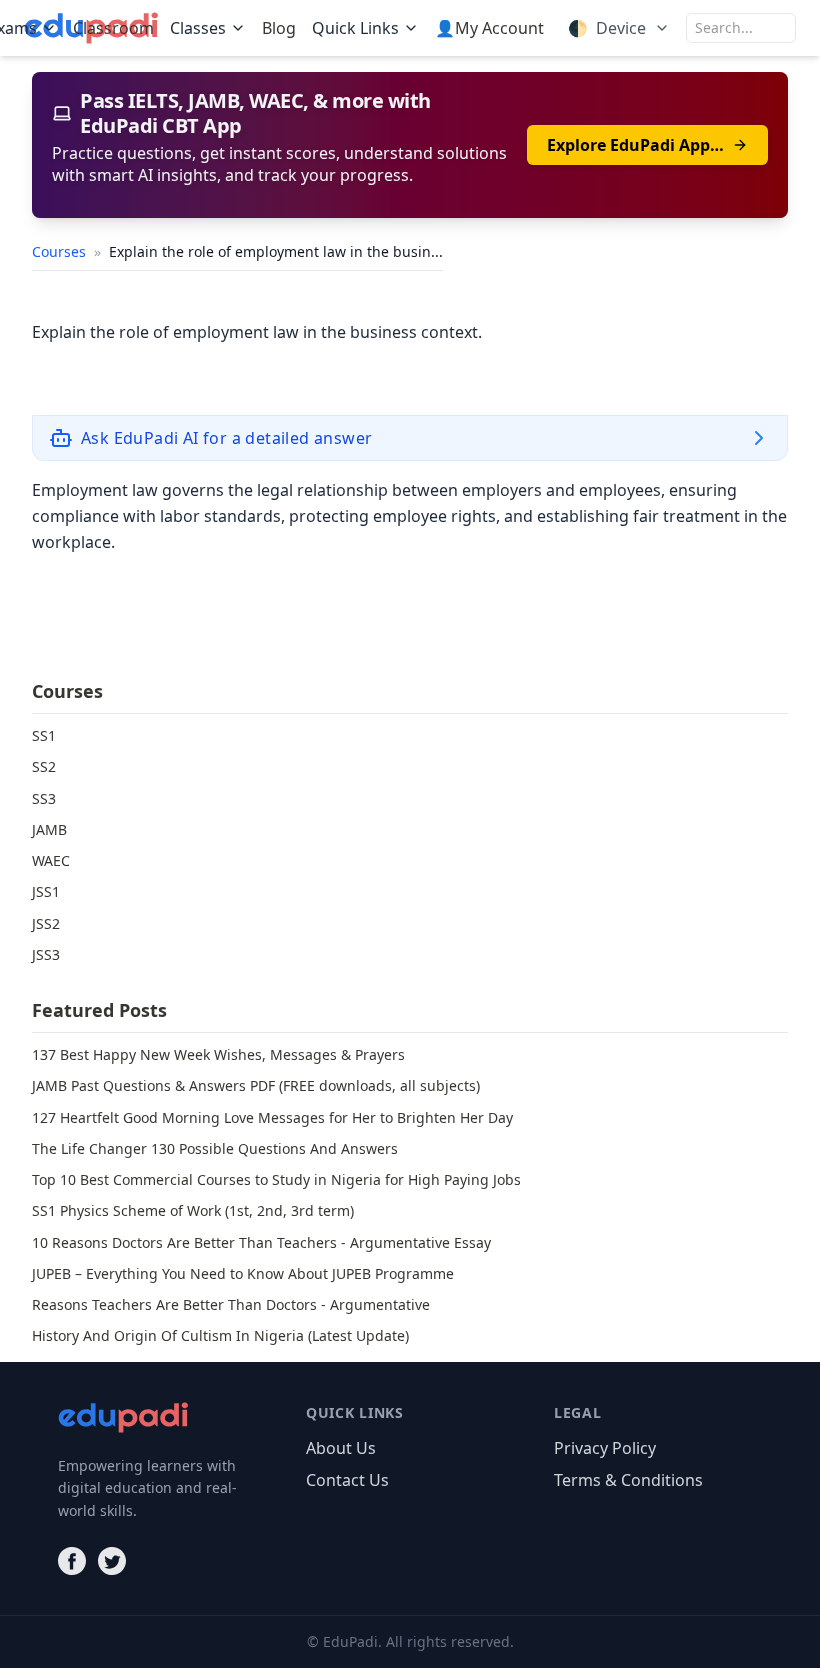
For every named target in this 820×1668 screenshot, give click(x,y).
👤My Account (489, 28)
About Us (341, 1448)
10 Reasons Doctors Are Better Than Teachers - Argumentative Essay (261, 1242)
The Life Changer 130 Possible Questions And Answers (215, 1148)
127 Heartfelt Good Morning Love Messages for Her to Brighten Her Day (272, 1117)
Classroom (113, 28)
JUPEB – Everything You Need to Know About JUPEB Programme (243, 1273)
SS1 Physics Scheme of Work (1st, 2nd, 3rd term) (193, 1210)
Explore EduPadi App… (635, 145)
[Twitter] (112, 1561)
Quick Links (355, 28)
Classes (198, 28)
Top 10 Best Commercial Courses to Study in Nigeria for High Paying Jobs (276, 1179)
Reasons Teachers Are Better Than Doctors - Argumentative (231, 1304)
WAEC (51, 860)
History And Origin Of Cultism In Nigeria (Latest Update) (220, 1335)
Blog (279, 28)
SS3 (44, 798)
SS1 (44, 735)
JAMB (49, 829)
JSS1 (46, 891)
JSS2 (46, 923)
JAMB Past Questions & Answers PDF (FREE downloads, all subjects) (256, 1085)
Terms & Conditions (628, 1480)
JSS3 (46, 954)
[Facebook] (72, 1561)
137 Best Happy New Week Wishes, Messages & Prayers (218, 1054)
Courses (61, 251)
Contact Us (347, 1480)
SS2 (44, 766)
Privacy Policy (605, 1448)
